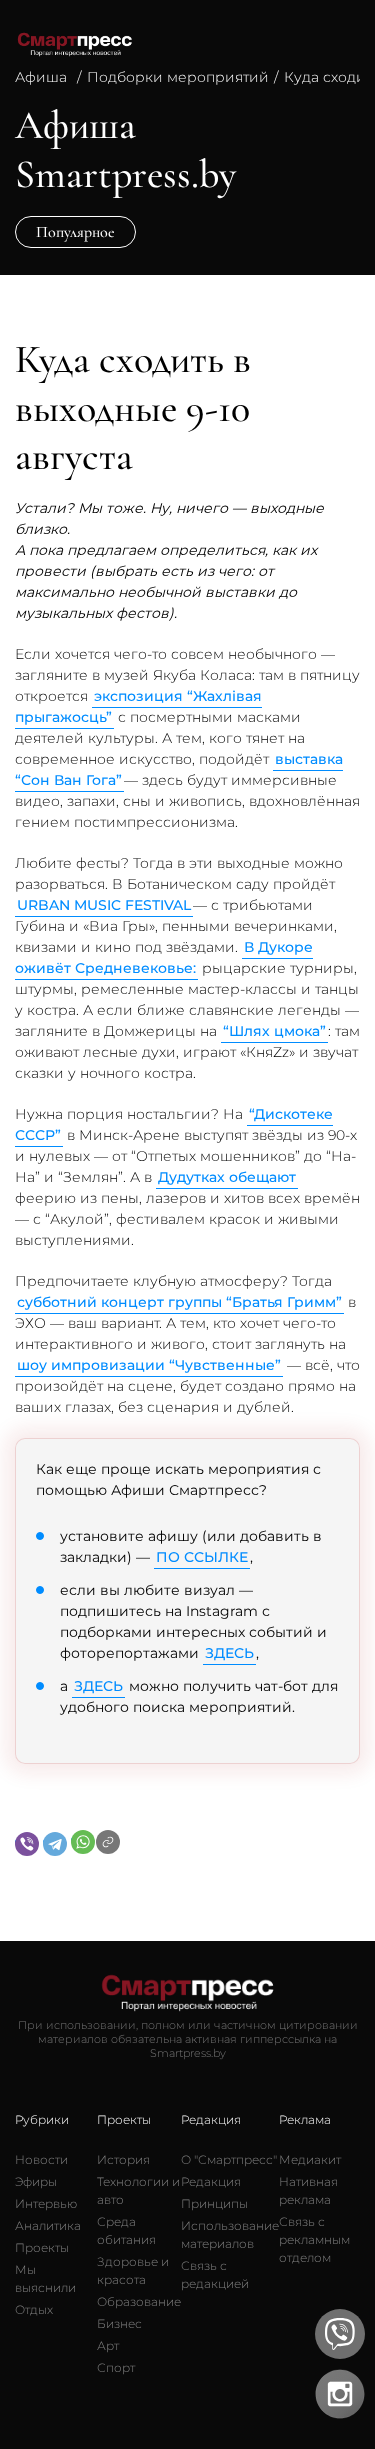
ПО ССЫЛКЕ (202, 1557)
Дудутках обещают (227, 1177)
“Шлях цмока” (274, 1031)
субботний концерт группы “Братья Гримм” (179, 1302)
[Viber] (27, 1844)
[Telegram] (55, 1844)
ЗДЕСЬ (229, 1653)
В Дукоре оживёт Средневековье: (164, 957)
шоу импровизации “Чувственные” (149, 1365)
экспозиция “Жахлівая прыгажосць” (138, 706)
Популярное (75, 232)
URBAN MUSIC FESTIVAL (104, 905)
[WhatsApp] (83, 1842)
